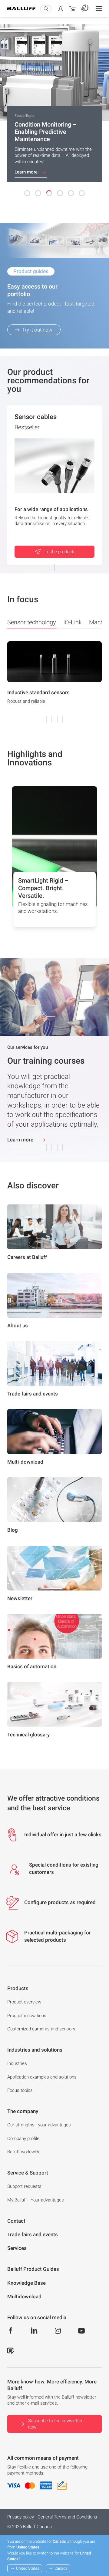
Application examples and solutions (42, 2077)
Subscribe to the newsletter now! (55, 2424)
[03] (49, 193)
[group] (54, 681)
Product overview (24, 2002)
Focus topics (20, 2090)
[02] (38, 193)
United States (28, 2568)
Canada (61, 2568)
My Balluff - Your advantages (36, 2200)
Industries (17, 2063)
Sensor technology (32, 622)
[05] (71, 193)
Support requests (24, 2186)
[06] (82, 193)
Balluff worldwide (24, 2152)
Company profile (23, 2138)
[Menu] (99, 8)
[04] (60, 193)
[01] (27, 193)
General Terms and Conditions (67, 2517)
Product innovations (27, 2016)
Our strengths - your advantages (39, 2125)
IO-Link (73, 622)
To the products (60, 552)
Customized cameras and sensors (41, 2029)
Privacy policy (21, 2517)
